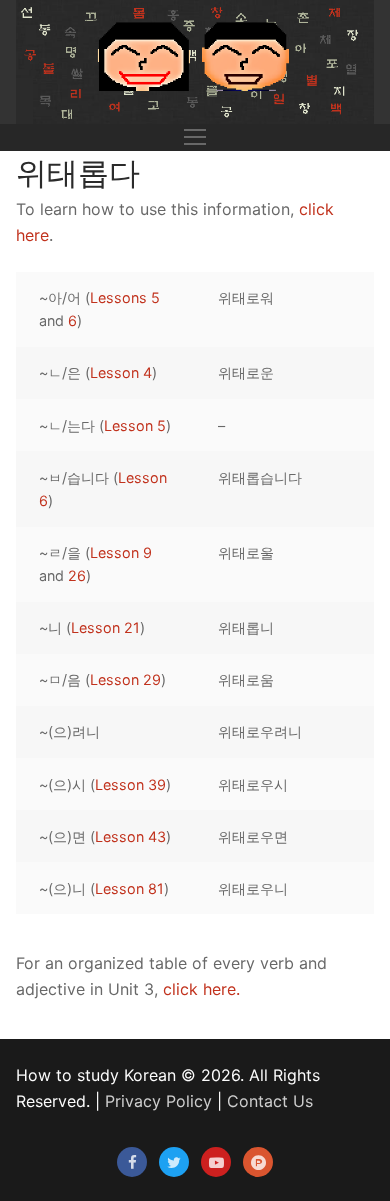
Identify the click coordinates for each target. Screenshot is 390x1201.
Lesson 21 (105, 627)
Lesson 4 (121, 372)
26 (77, 575)
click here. (201, 989)
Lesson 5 (135, 425)
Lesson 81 (129, 888)
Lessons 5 (125, 297)
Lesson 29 (125, 679)
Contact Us (270, 1101)
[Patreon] (258, 1162)
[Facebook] (132, 1162)
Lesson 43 (130, 836)
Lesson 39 (130, 784)
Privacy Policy (158, 1101)
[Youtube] (216, 1162)
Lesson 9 (121, 552)
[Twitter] (174, 1162)
